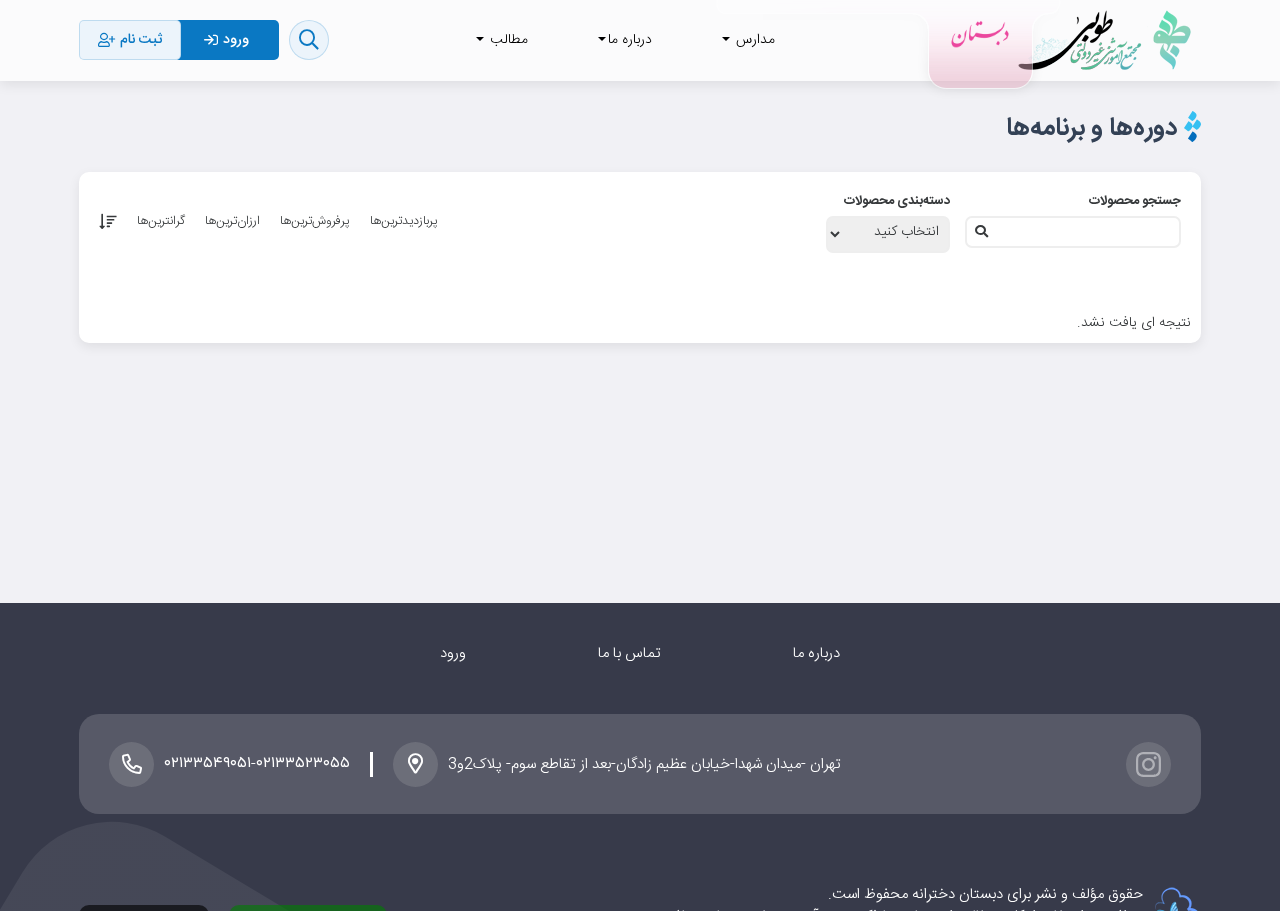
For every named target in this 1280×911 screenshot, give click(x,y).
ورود (453, 653)
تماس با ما (629, 653)
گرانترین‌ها (161, 221)
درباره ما (816, 653)
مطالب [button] (507, 40)
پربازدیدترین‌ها (404, 221)
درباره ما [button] (630, 40)
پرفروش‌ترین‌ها (315, 221)
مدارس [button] (753, 40)
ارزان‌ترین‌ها (232, 221)
